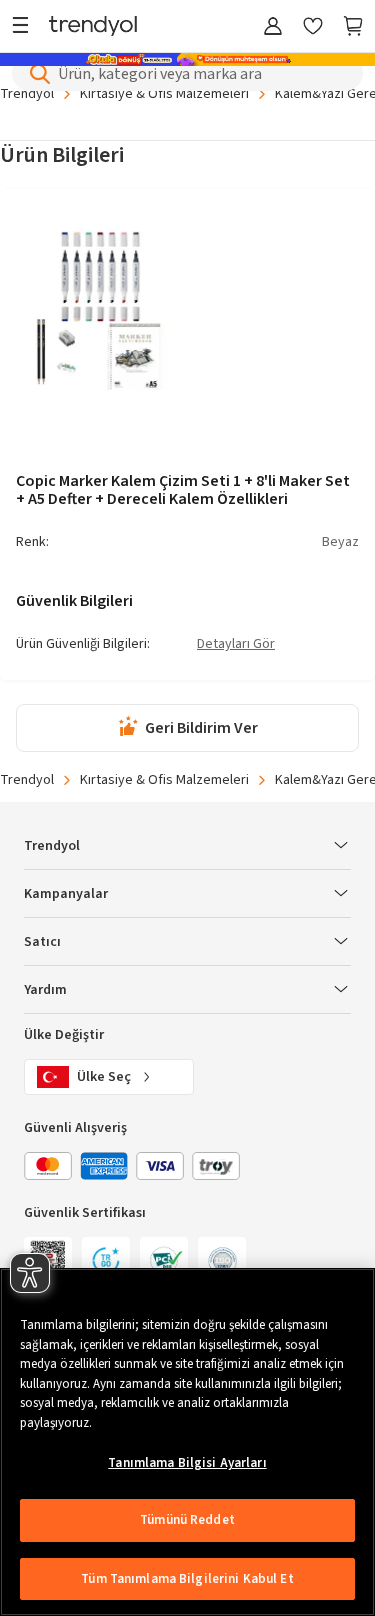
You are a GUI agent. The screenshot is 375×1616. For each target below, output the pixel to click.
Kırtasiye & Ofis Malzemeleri (164, 780)
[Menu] (25, 27)
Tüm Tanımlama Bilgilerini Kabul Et (187, 1579)
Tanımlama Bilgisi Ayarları (187, 1463)
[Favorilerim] (313, 27)
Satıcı (42, 942)
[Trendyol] (93, 27)
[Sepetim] (353, 27)
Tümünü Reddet (187, 1520)
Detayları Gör (236, 645)
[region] (187, 1442)
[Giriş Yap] (273, 27)
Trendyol (27, 780)
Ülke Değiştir (64, 1035)
